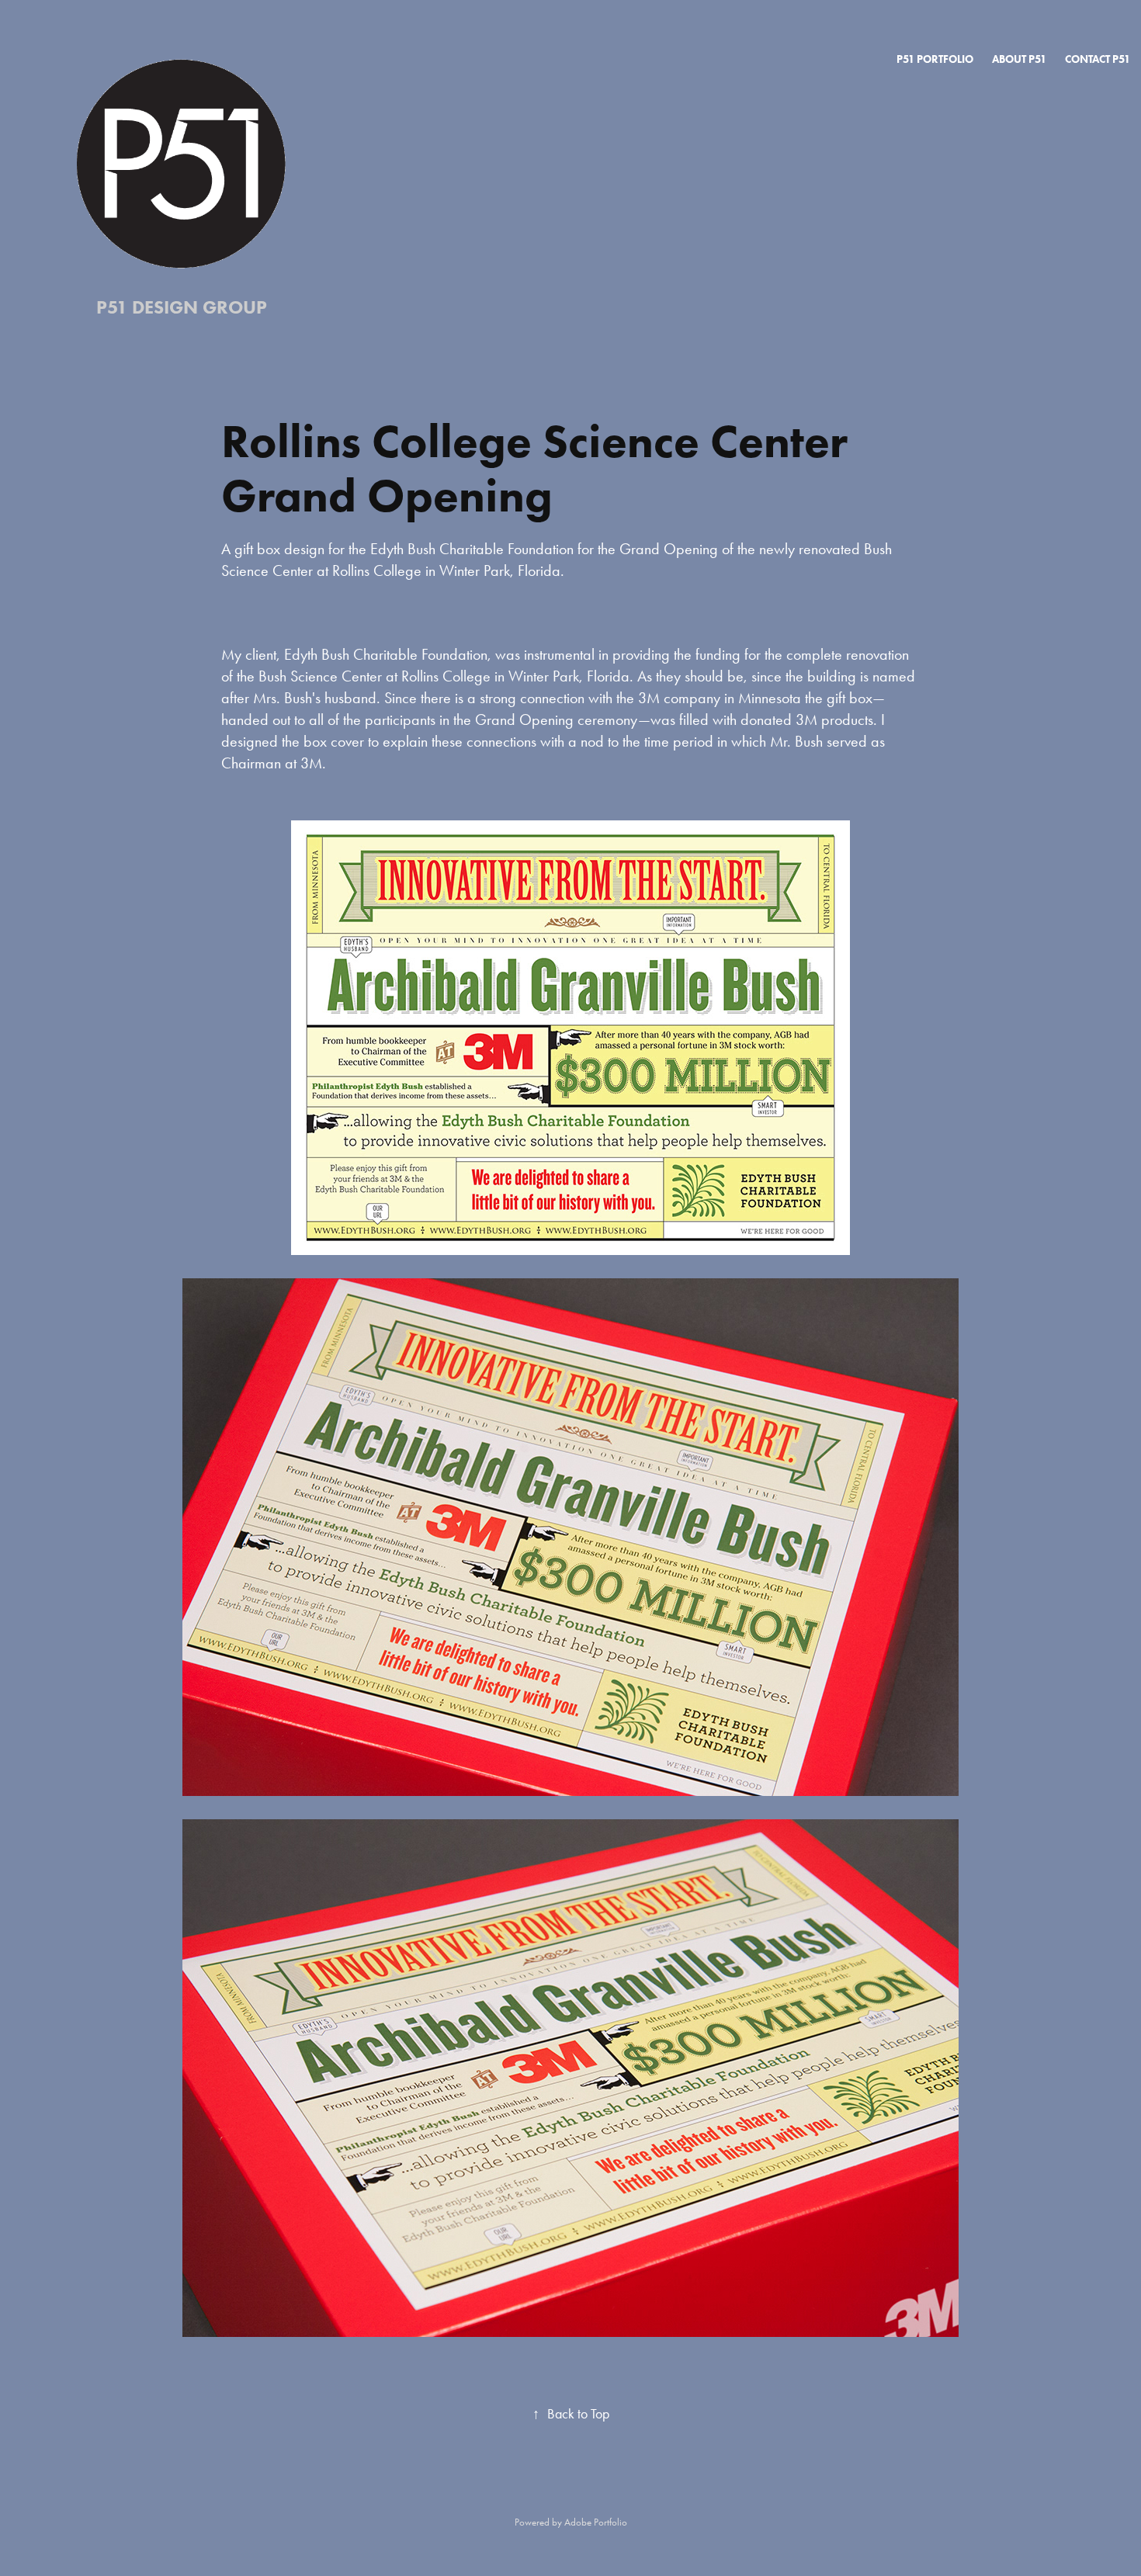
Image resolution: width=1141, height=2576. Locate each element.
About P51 (1019, 59)
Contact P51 (1098, 59)
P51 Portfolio (935, 59)
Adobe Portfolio (596, 2522)
